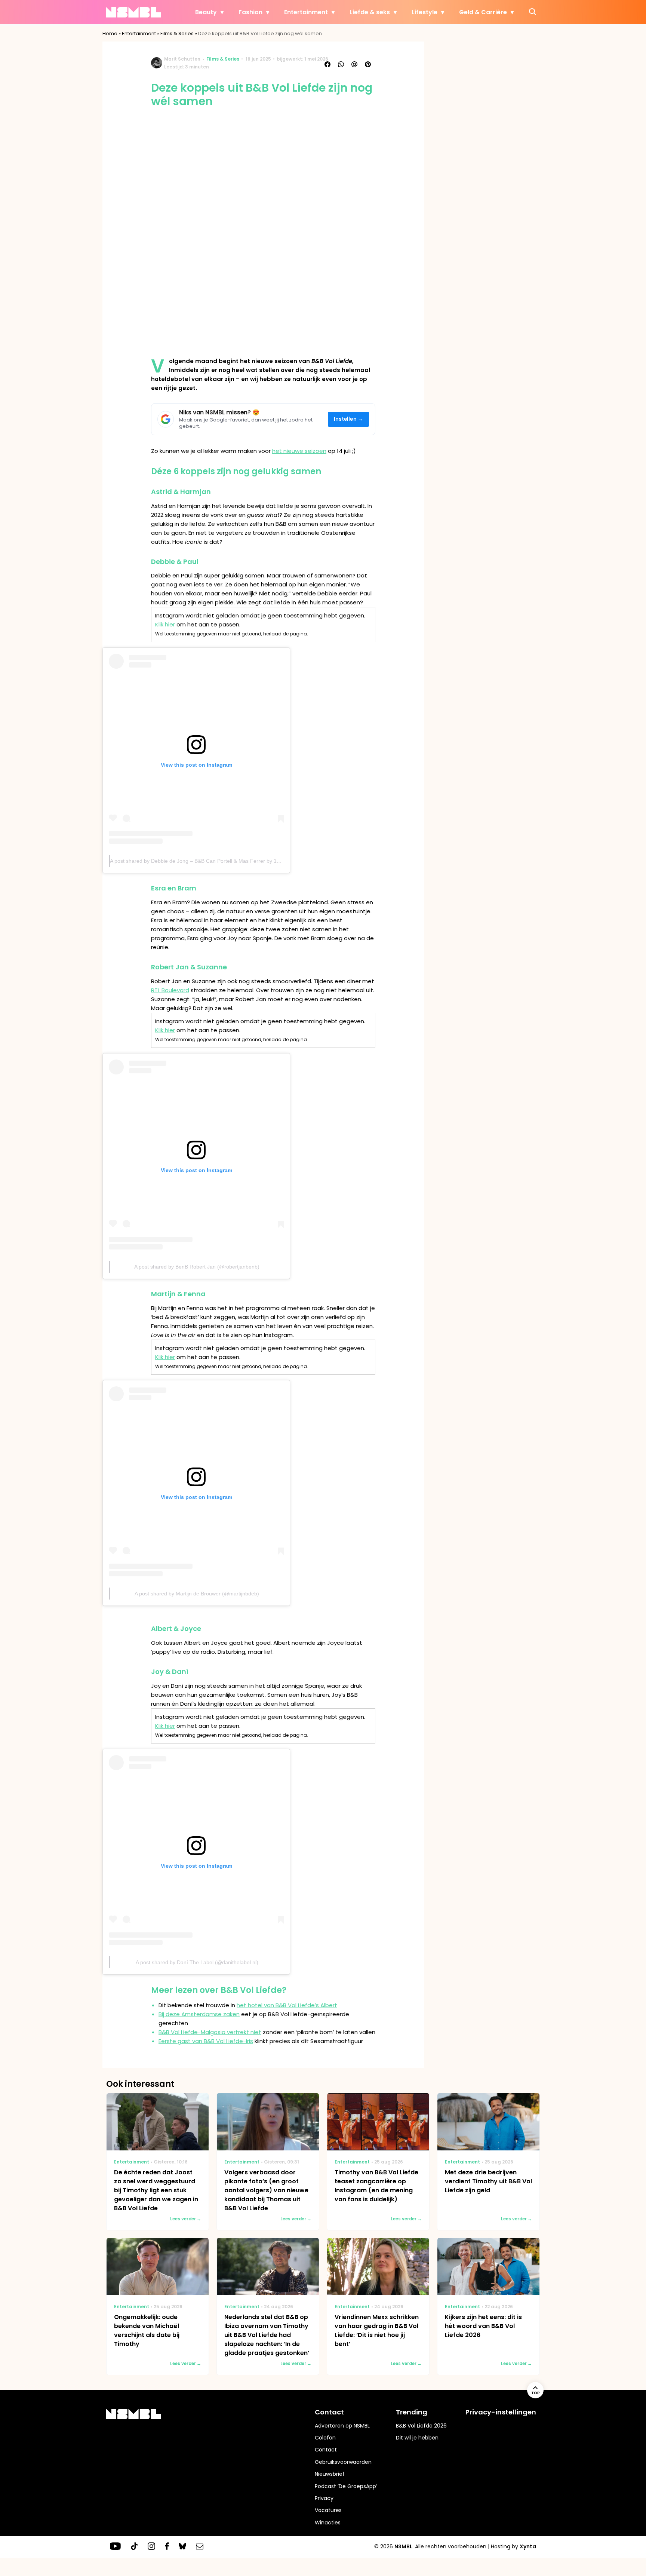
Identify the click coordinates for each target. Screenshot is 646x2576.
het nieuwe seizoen (299, 451)
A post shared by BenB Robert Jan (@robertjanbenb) (197, 1267)
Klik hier (165, 624)
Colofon (325, 2438)
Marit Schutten (182, 59)
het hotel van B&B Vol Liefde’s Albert (287, 2005)
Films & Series (177, 33)
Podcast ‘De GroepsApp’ (346, 2486)
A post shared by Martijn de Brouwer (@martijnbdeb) (197, 1594)
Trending (412, 2412)
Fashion (250, 12)
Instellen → (349, 419)
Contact (326, 2450)
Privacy (324, 2498)
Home (110, 33)
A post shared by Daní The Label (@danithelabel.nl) (197, 1962)
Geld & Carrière (483, 12)
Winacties (328, 2523)
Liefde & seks (370, 12)
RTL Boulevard (170, 990)
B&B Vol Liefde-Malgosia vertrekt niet (210, 2032)
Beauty (206, 12)
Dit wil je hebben (417, 2438)
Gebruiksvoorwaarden (343, 2462)
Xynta (528, 2546)
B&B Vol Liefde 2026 (421, 2426)
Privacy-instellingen (501, 2412)
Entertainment (306, 12)
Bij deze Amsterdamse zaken (199, 2014)
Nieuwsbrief (330, 2474)
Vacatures (328, 2510)
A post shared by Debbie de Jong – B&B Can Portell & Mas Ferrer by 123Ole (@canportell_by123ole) (230, 861)
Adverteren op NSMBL (342, 2426)
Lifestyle (424, 12)
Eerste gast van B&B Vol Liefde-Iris (206, 2041)
